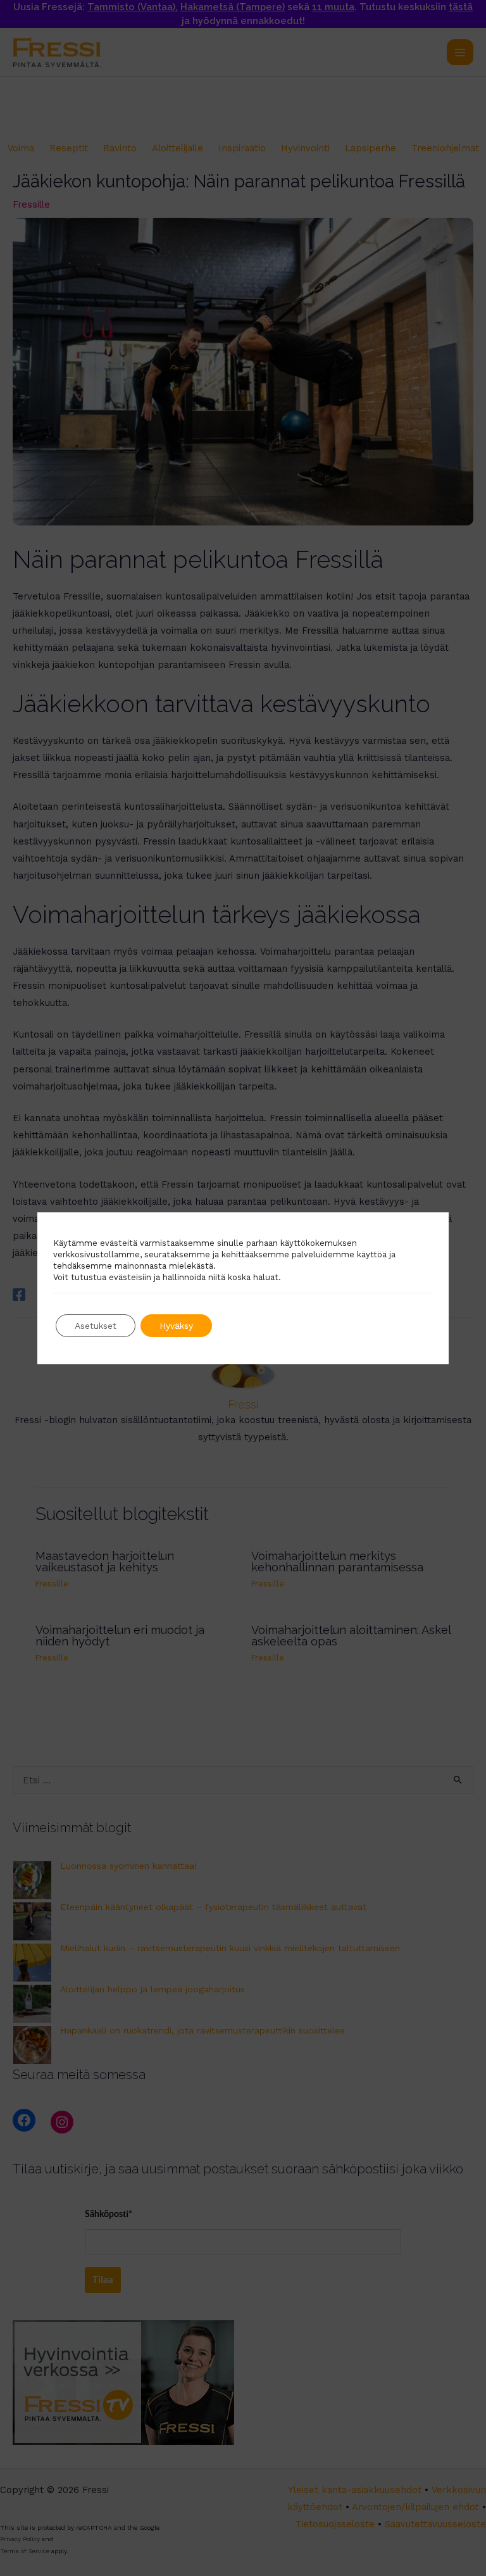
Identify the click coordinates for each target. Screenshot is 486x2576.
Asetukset (96, 1326)
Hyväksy (176, 1326)
